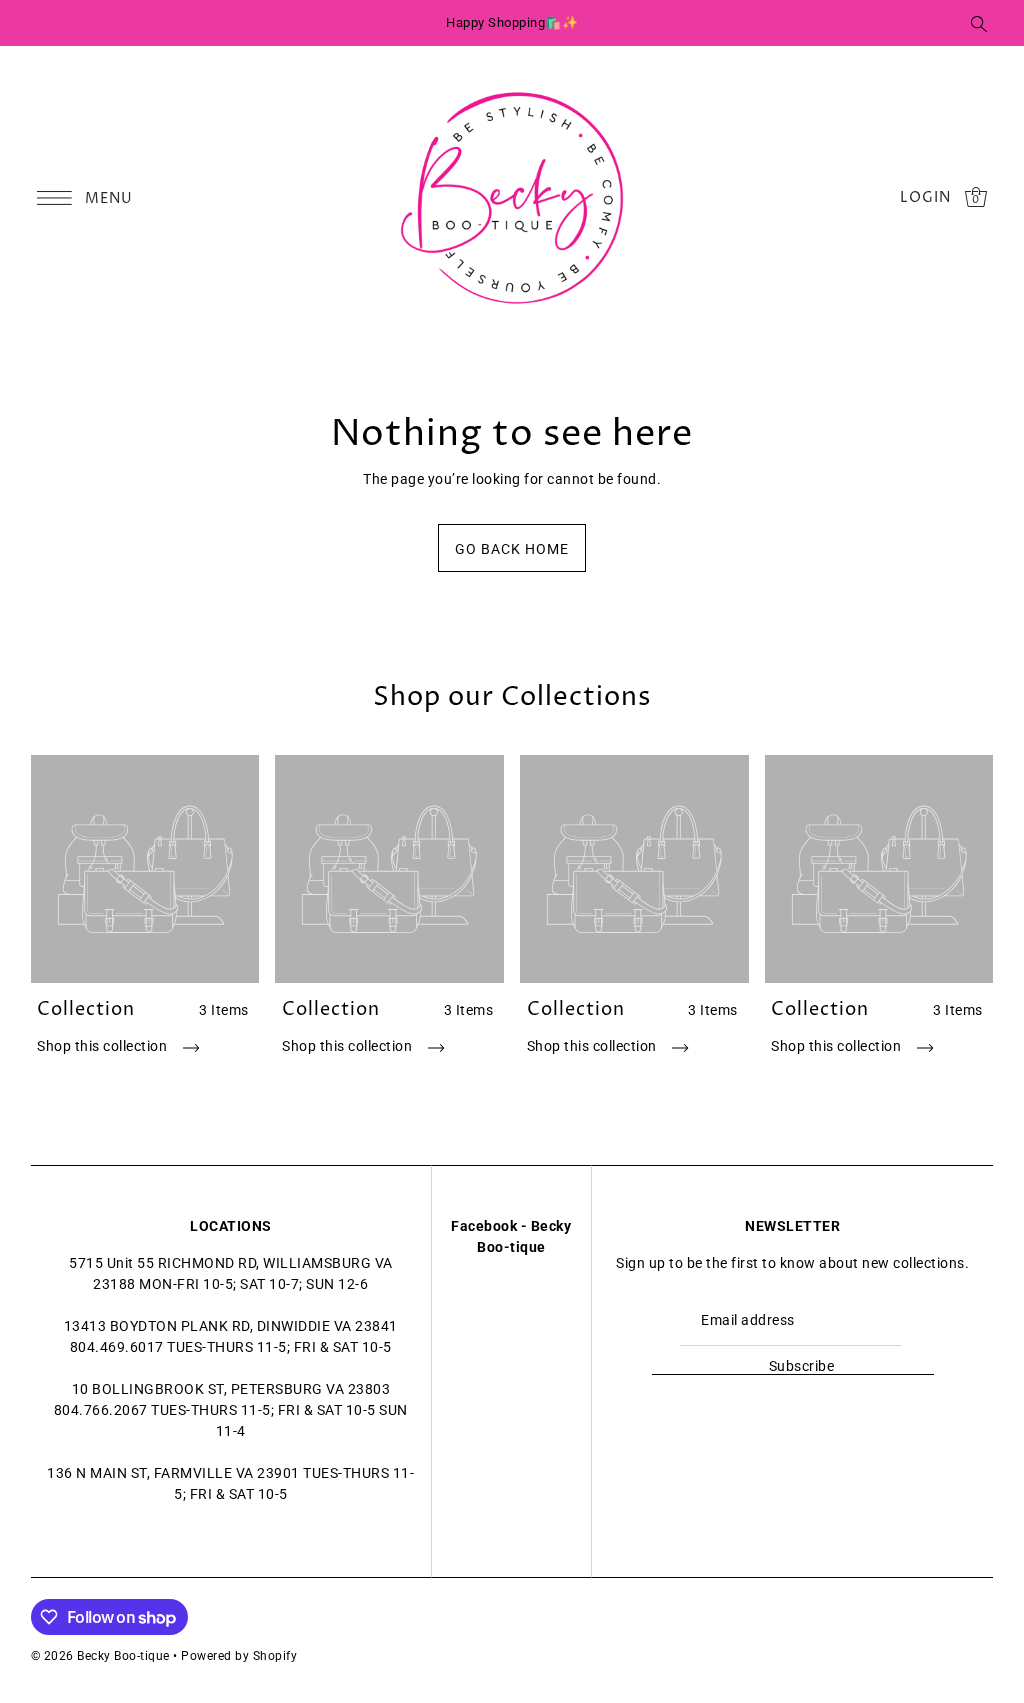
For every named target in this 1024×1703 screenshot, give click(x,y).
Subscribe (801, 1366)
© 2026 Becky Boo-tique (100, 1656)
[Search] (979, 23)
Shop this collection (104, 1046)
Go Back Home (512, 549)
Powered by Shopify (239, 1656)
